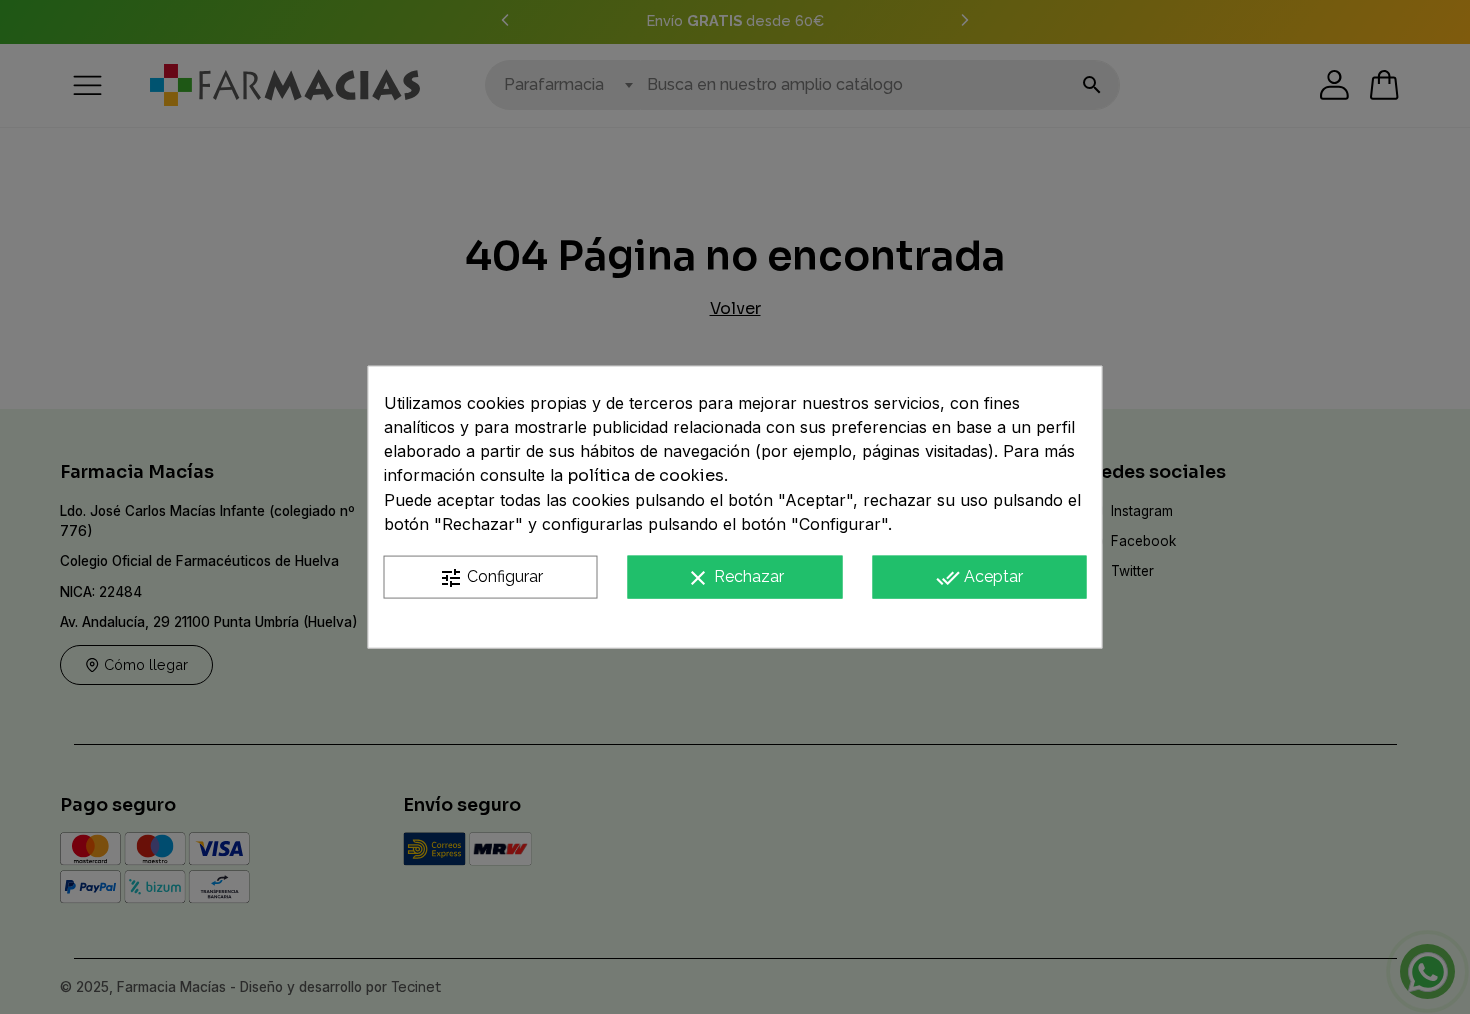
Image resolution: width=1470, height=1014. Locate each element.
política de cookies (646, 475)
